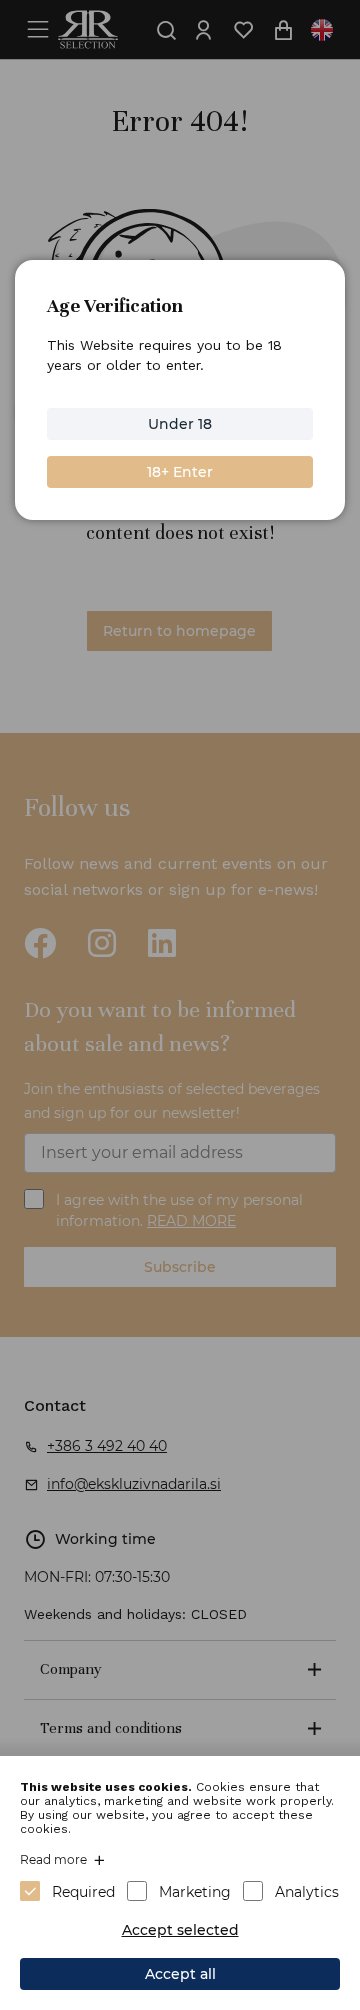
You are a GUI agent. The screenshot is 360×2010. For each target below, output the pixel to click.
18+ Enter (180, 472)
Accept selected (180, 1930)
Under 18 (180, 424)
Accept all (180, 1974)
